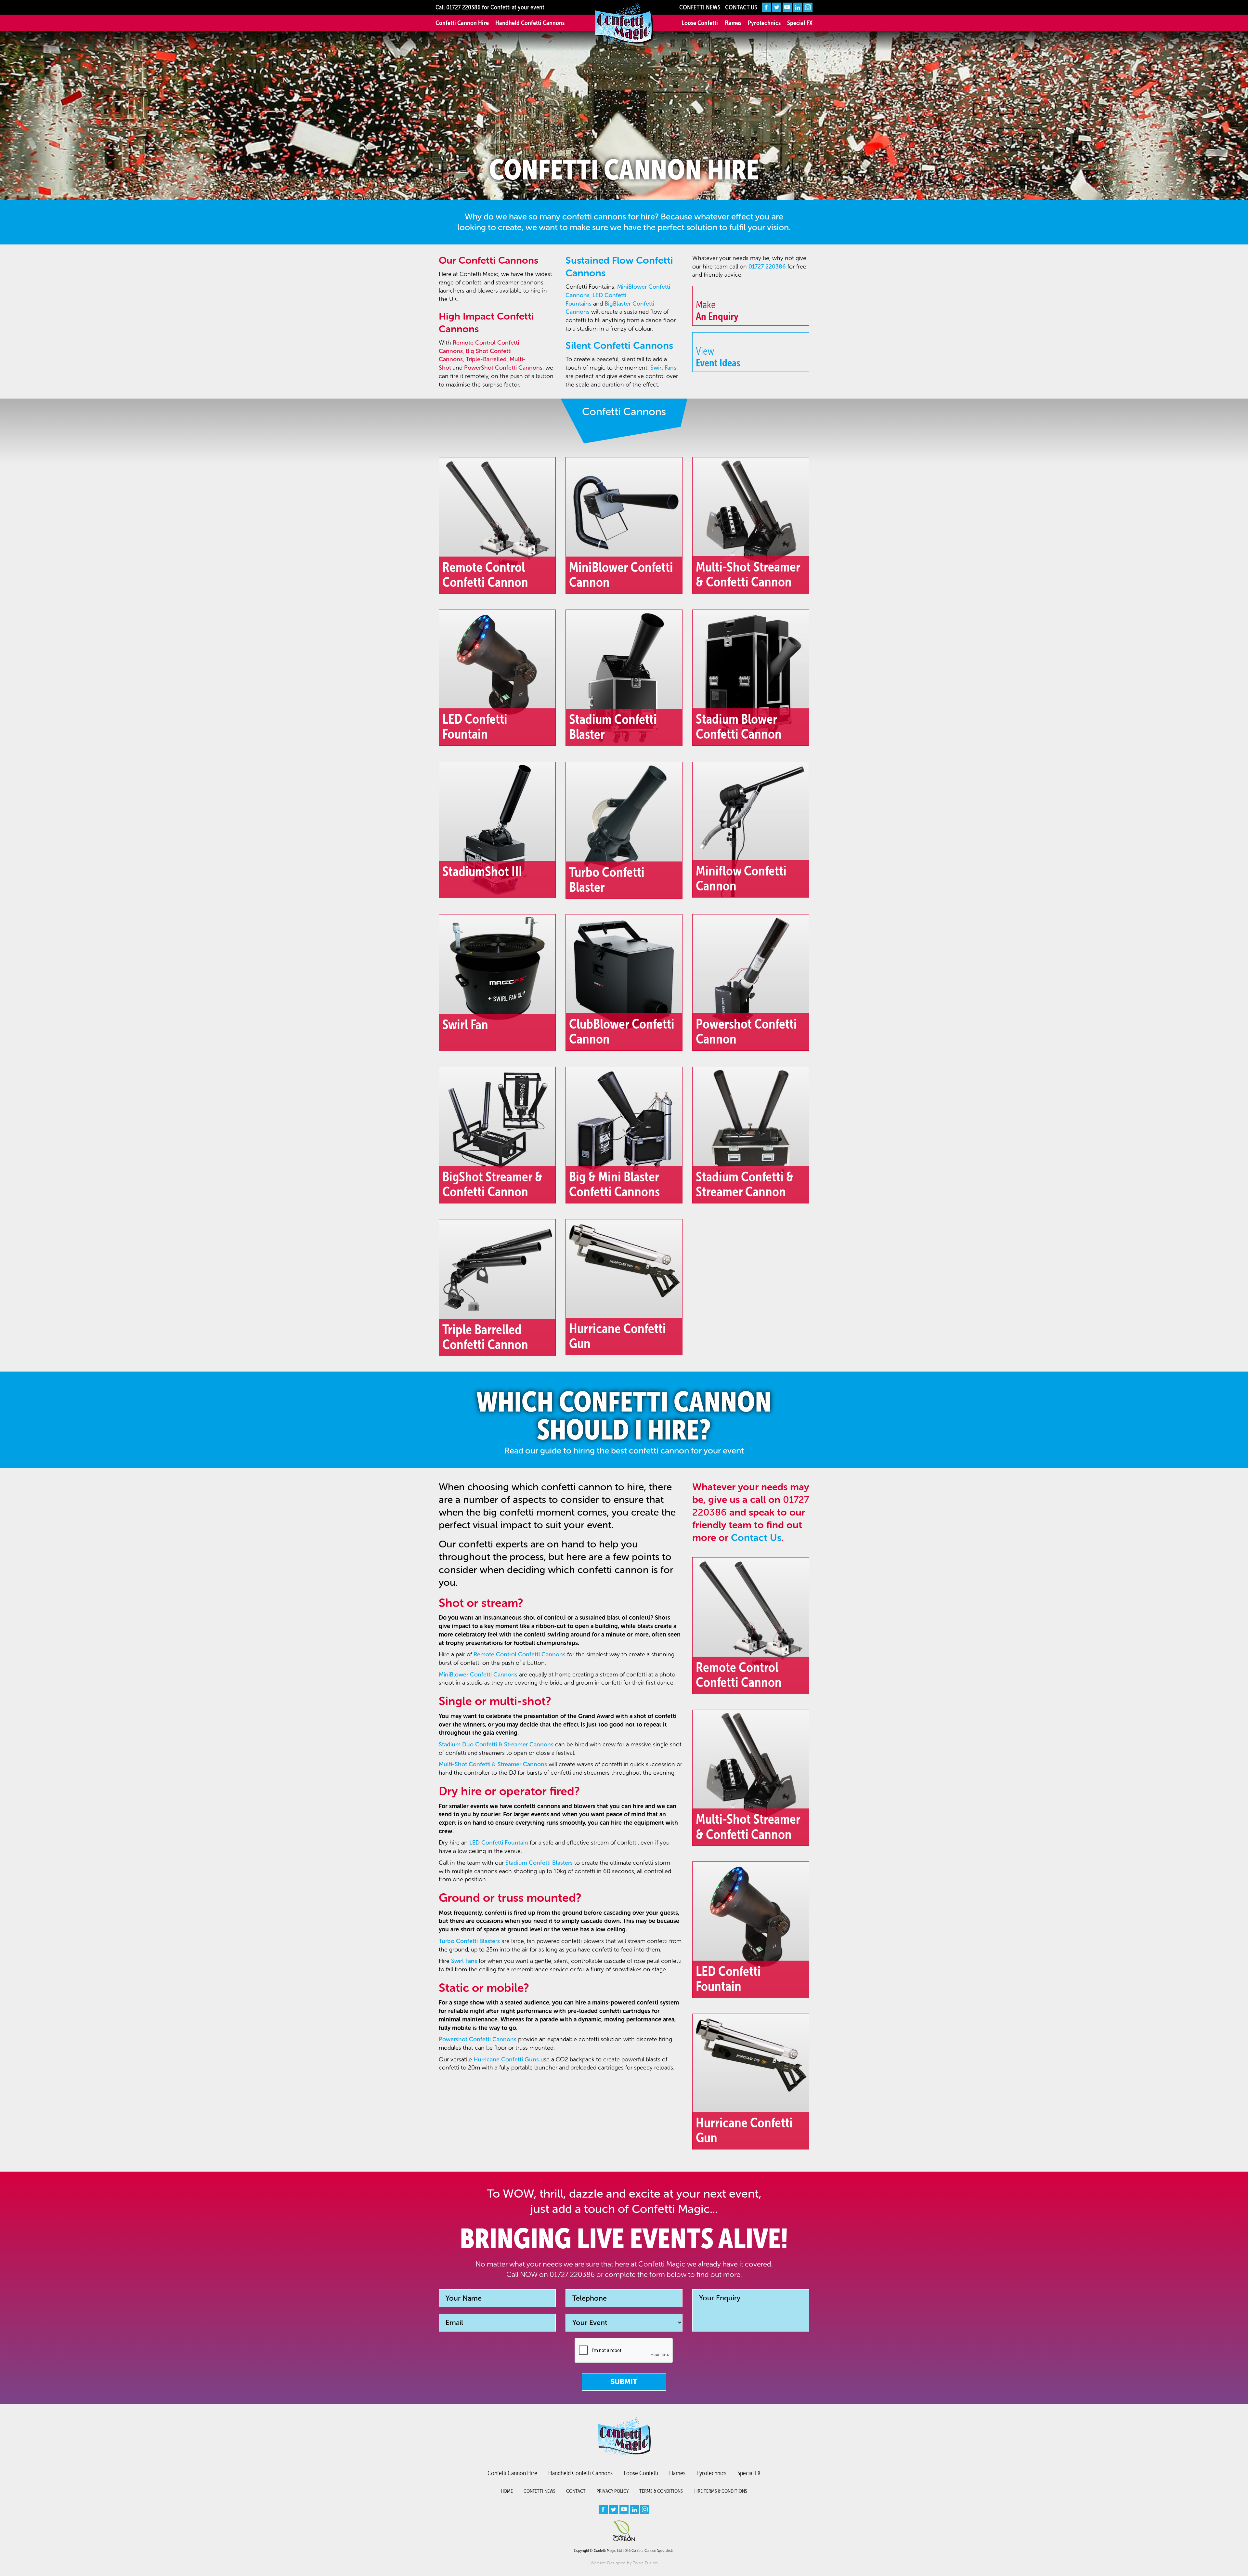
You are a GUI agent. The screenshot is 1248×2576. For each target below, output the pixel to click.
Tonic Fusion (645, 2563)
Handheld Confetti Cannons (530, 23)
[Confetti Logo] (624, 24)
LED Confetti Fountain (499, 1843)
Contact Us (741, 7)
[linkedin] (798, 7)
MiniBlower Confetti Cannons (478, 1675)
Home (507, 2491)
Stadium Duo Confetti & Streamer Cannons (496, 1744)
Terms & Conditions (661, 2491)
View (718, 357)
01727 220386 (463, 7)
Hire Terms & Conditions (720, 2491)
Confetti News (700, 7)
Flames (733, 23)
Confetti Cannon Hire (462, 23)
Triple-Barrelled (486, 359)
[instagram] (808, 7)
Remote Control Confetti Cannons (520, 1654)
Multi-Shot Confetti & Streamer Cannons (493, 1764)
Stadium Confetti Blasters (539, 1863)
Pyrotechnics (764, 23)
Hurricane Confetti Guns (506, 2059)
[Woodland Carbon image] (624, 2531)
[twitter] (777, 7)
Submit (624, 2382)
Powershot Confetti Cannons (478, 2039)
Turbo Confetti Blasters (469, 1941)
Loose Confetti (700, 23)
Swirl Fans (663, 368)
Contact (576, 2491)
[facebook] (766, 7)
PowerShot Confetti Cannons (503, 368)
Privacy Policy (612, 2491)
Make (717, 310)
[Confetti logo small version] (624, 2436)
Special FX (800, 23)
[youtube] (787, 7)
